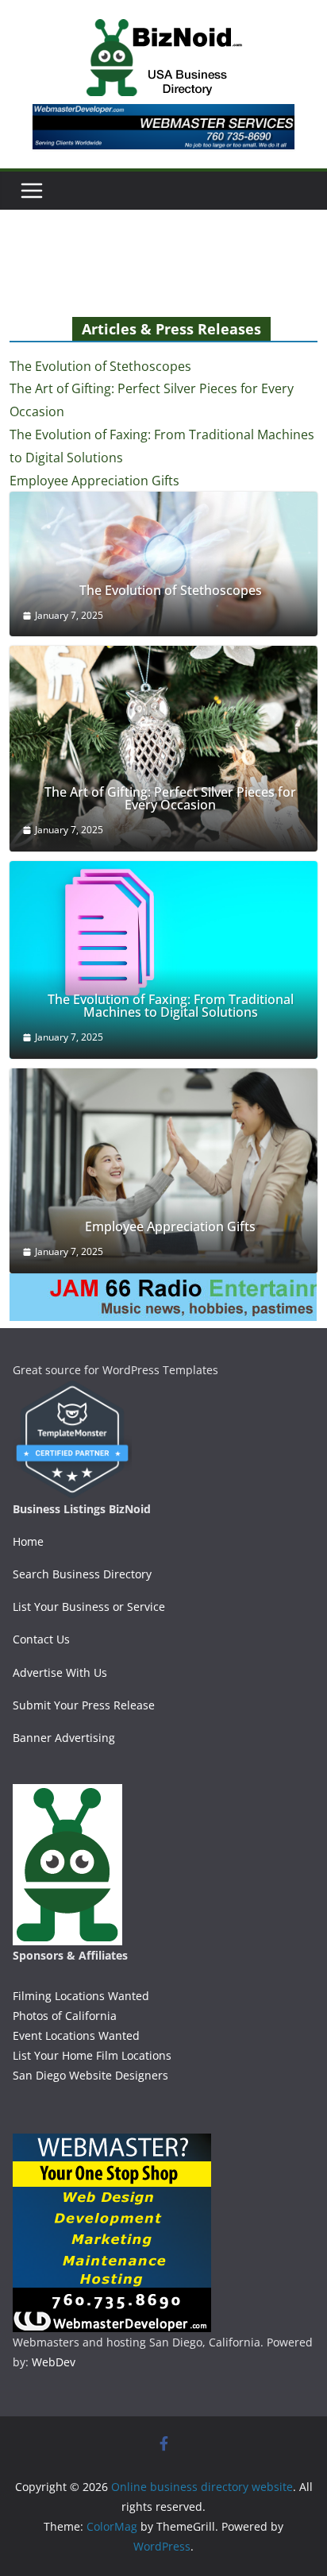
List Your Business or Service (89, 1607)
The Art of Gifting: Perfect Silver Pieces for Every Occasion (170, 798)
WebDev (54, 2362)
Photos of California (65, 2016)
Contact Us (41, 1639)
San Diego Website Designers (90, 2075)
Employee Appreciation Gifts (94, 481)
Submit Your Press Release (84, 1705)
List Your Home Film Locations (92, 2055)
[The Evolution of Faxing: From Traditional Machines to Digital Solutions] (163, 960)
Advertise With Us (60, 1672)
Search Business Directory (82, 1574)
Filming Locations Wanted (81, 1996)
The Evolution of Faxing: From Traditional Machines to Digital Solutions (171, 1006)
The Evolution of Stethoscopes (100, 366)
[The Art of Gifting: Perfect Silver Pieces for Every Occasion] (163, 748)
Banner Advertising (64, 1738)
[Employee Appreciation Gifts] (163, 1171)
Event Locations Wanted (76, 2035)
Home (28, 1541)
